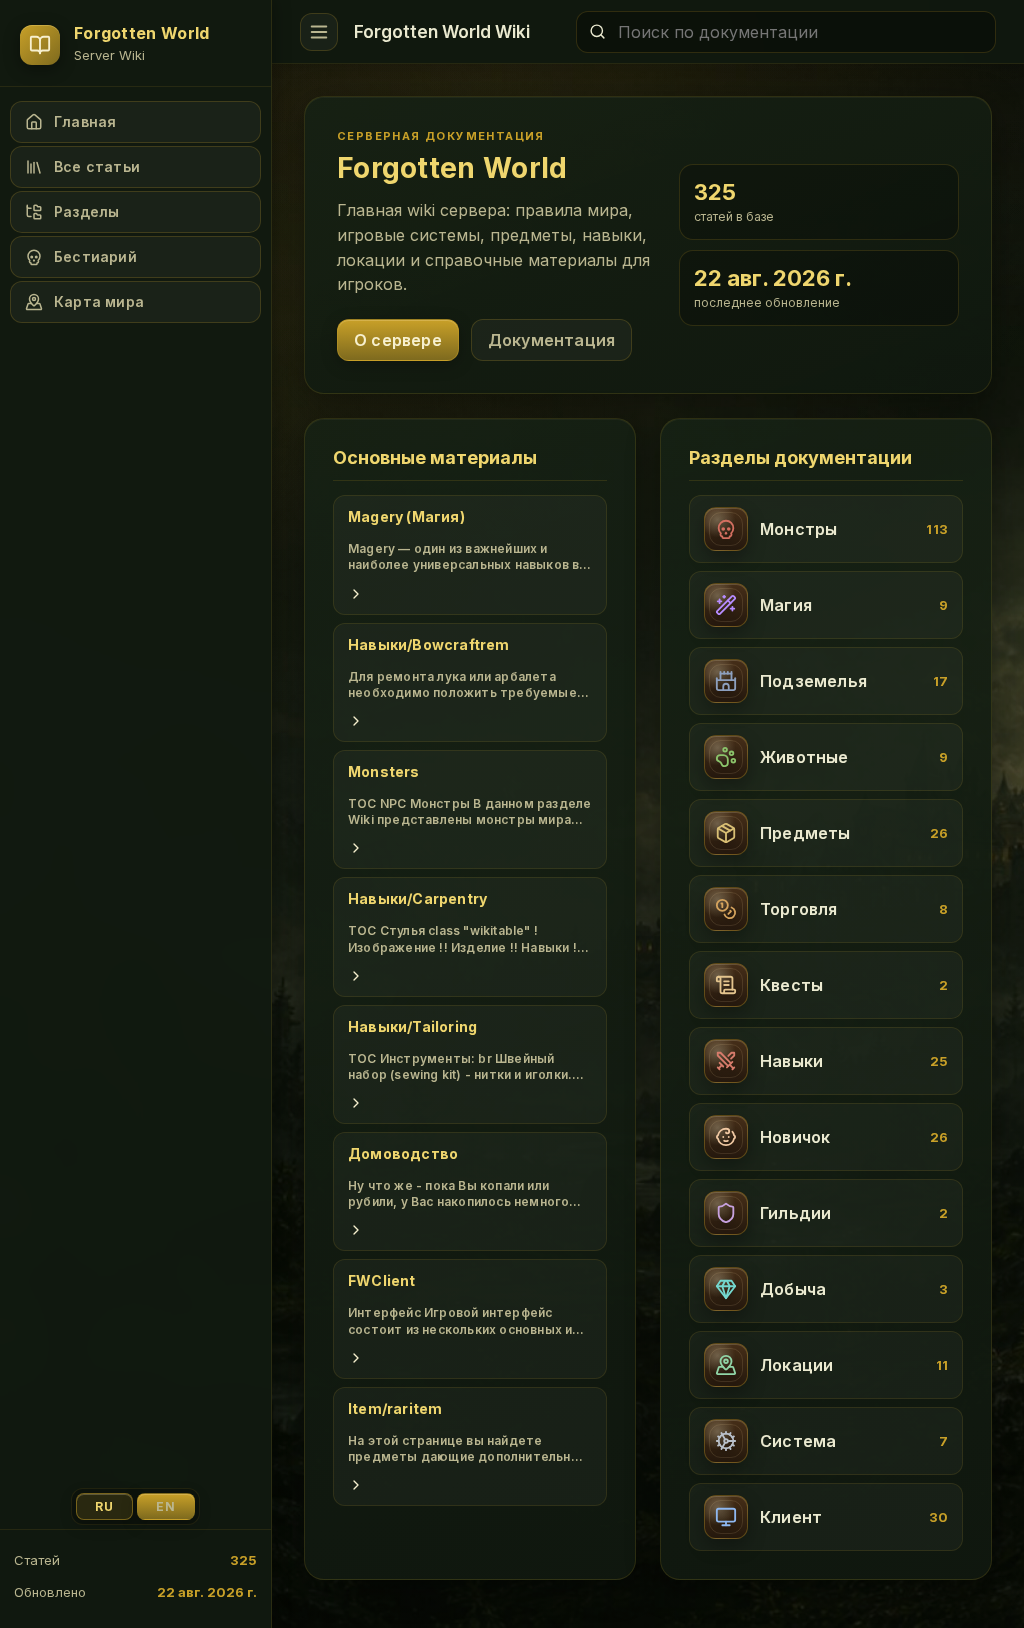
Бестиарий (95, 256)
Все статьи (97, 166)
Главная (85, 121)
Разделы (86, 211)
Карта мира (99, 301)
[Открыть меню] (319, 32)
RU (104, 1506)
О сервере (398, 340)
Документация (551, 340)
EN (166, 1506)
